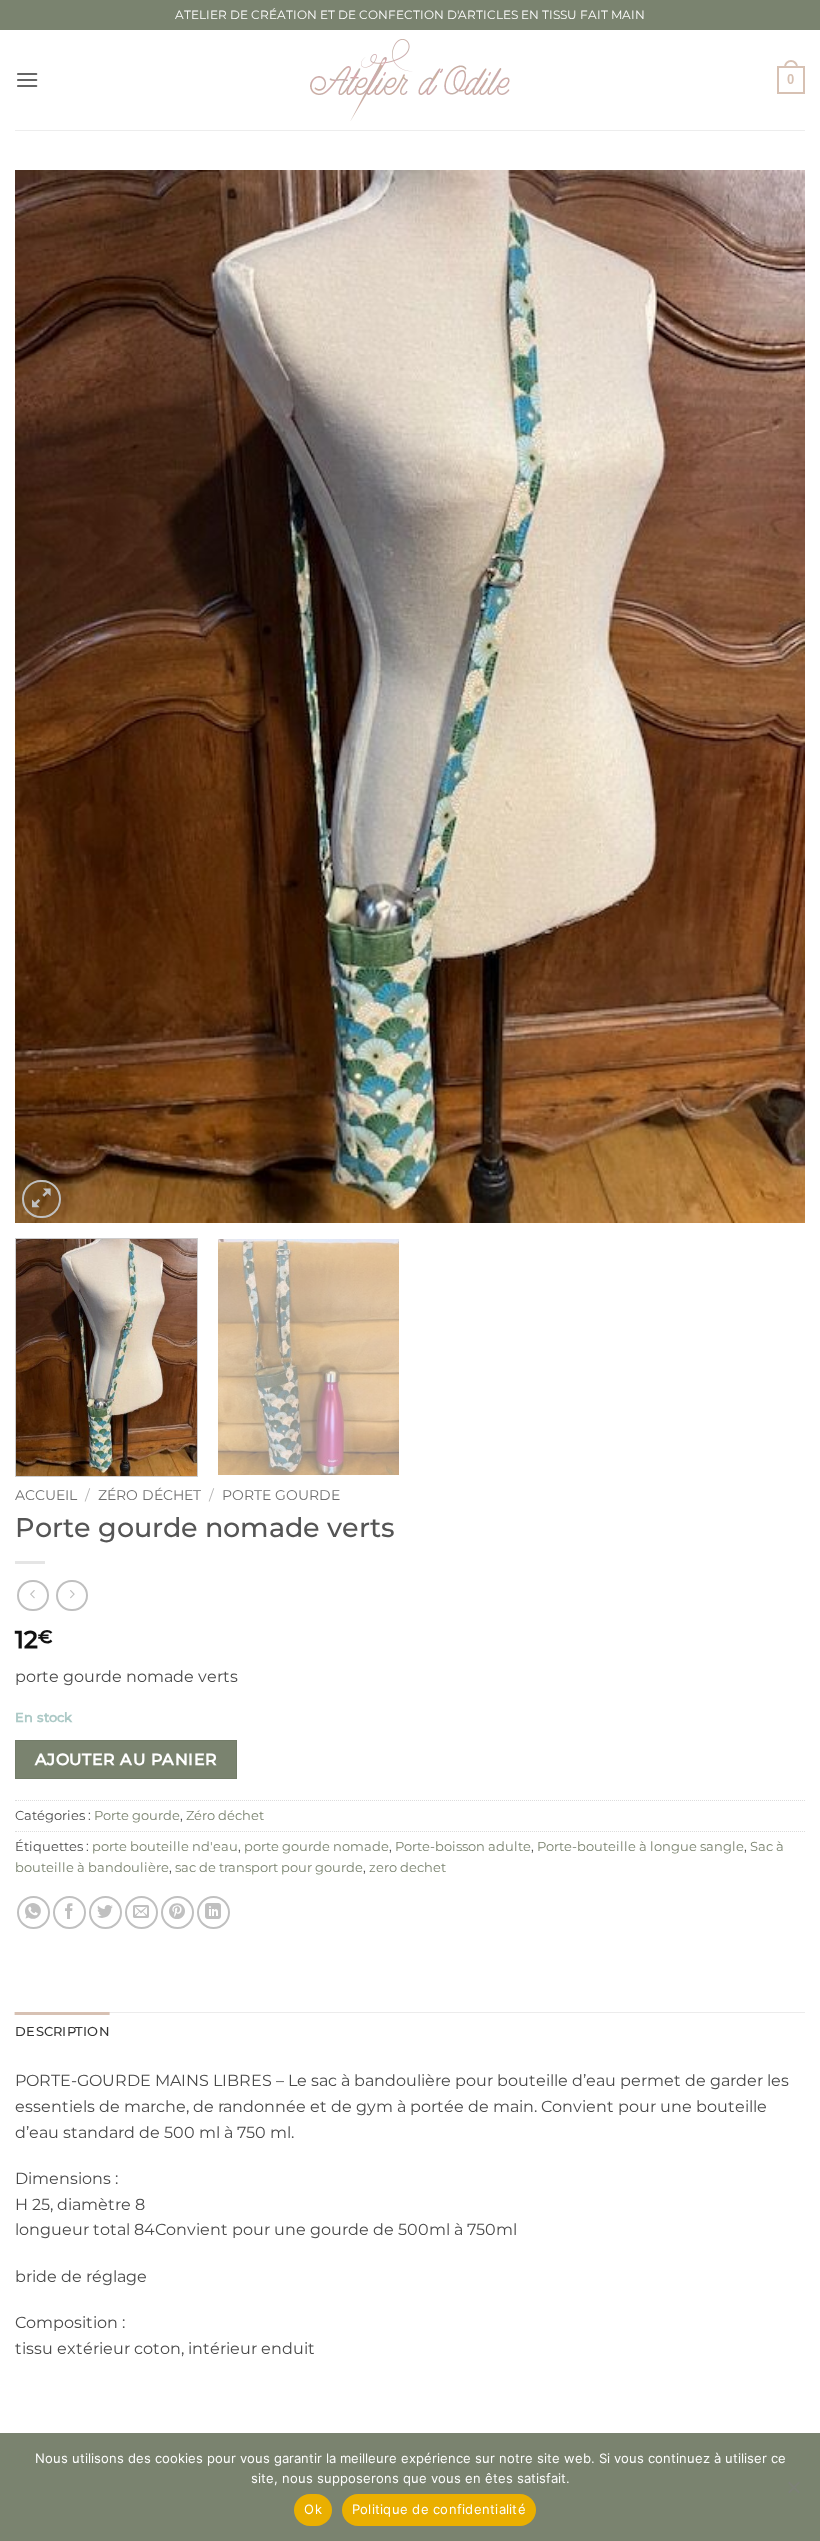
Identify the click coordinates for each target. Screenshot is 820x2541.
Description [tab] (62, 2031)
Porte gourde (281, 1495)
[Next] (764, 696)
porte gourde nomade (316, 1846)
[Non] (793, 2493)
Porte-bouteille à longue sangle (640, 1846)
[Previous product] (71, 1595)
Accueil (46, 1495)
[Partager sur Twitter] (105, 1912)
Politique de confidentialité (439, 2509)
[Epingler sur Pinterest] (177, 1912)
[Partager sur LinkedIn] (213, 1912)
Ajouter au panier (126, 1759)
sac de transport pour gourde (269, 1867)
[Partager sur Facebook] (69, 1912)
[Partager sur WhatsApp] (33, 1912)
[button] (27, 79)
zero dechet (407, 1867)
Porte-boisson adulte (463, 1846)
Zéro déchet (149, 1495)
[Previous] (56, 696)
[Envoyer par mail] (141, 1912)
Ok (313, 2509)
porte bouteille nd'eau (165, 1846)
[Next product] (32, 1595)
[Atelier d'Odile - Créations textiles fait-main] (410, 80)
